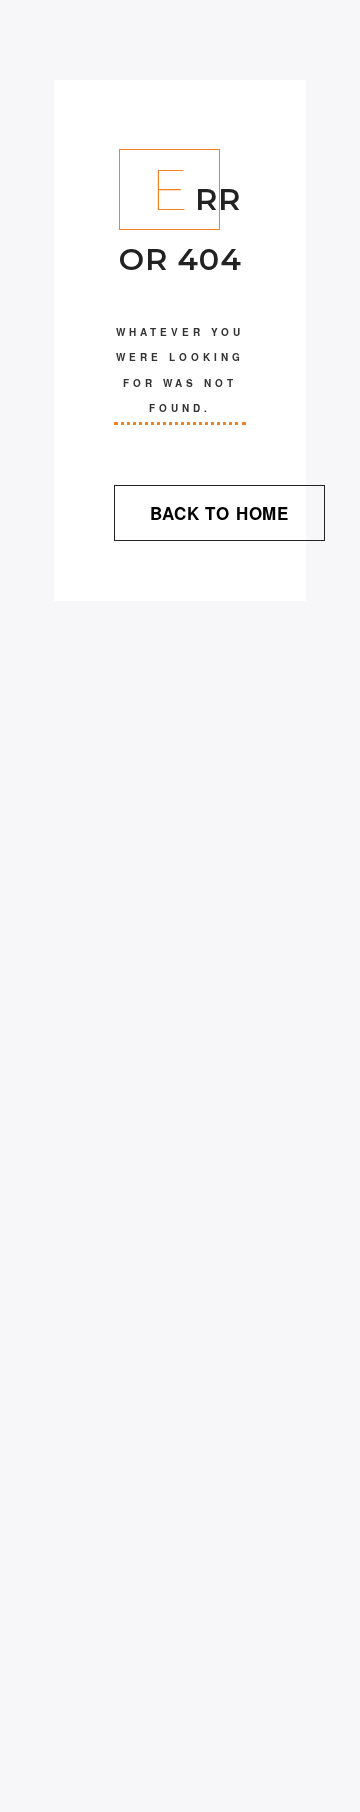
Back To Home (219, 513)
